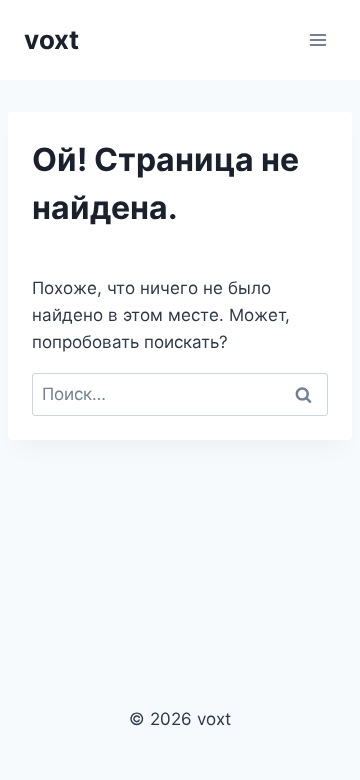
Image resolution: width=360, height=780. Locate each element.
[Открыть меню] (317, 39)
